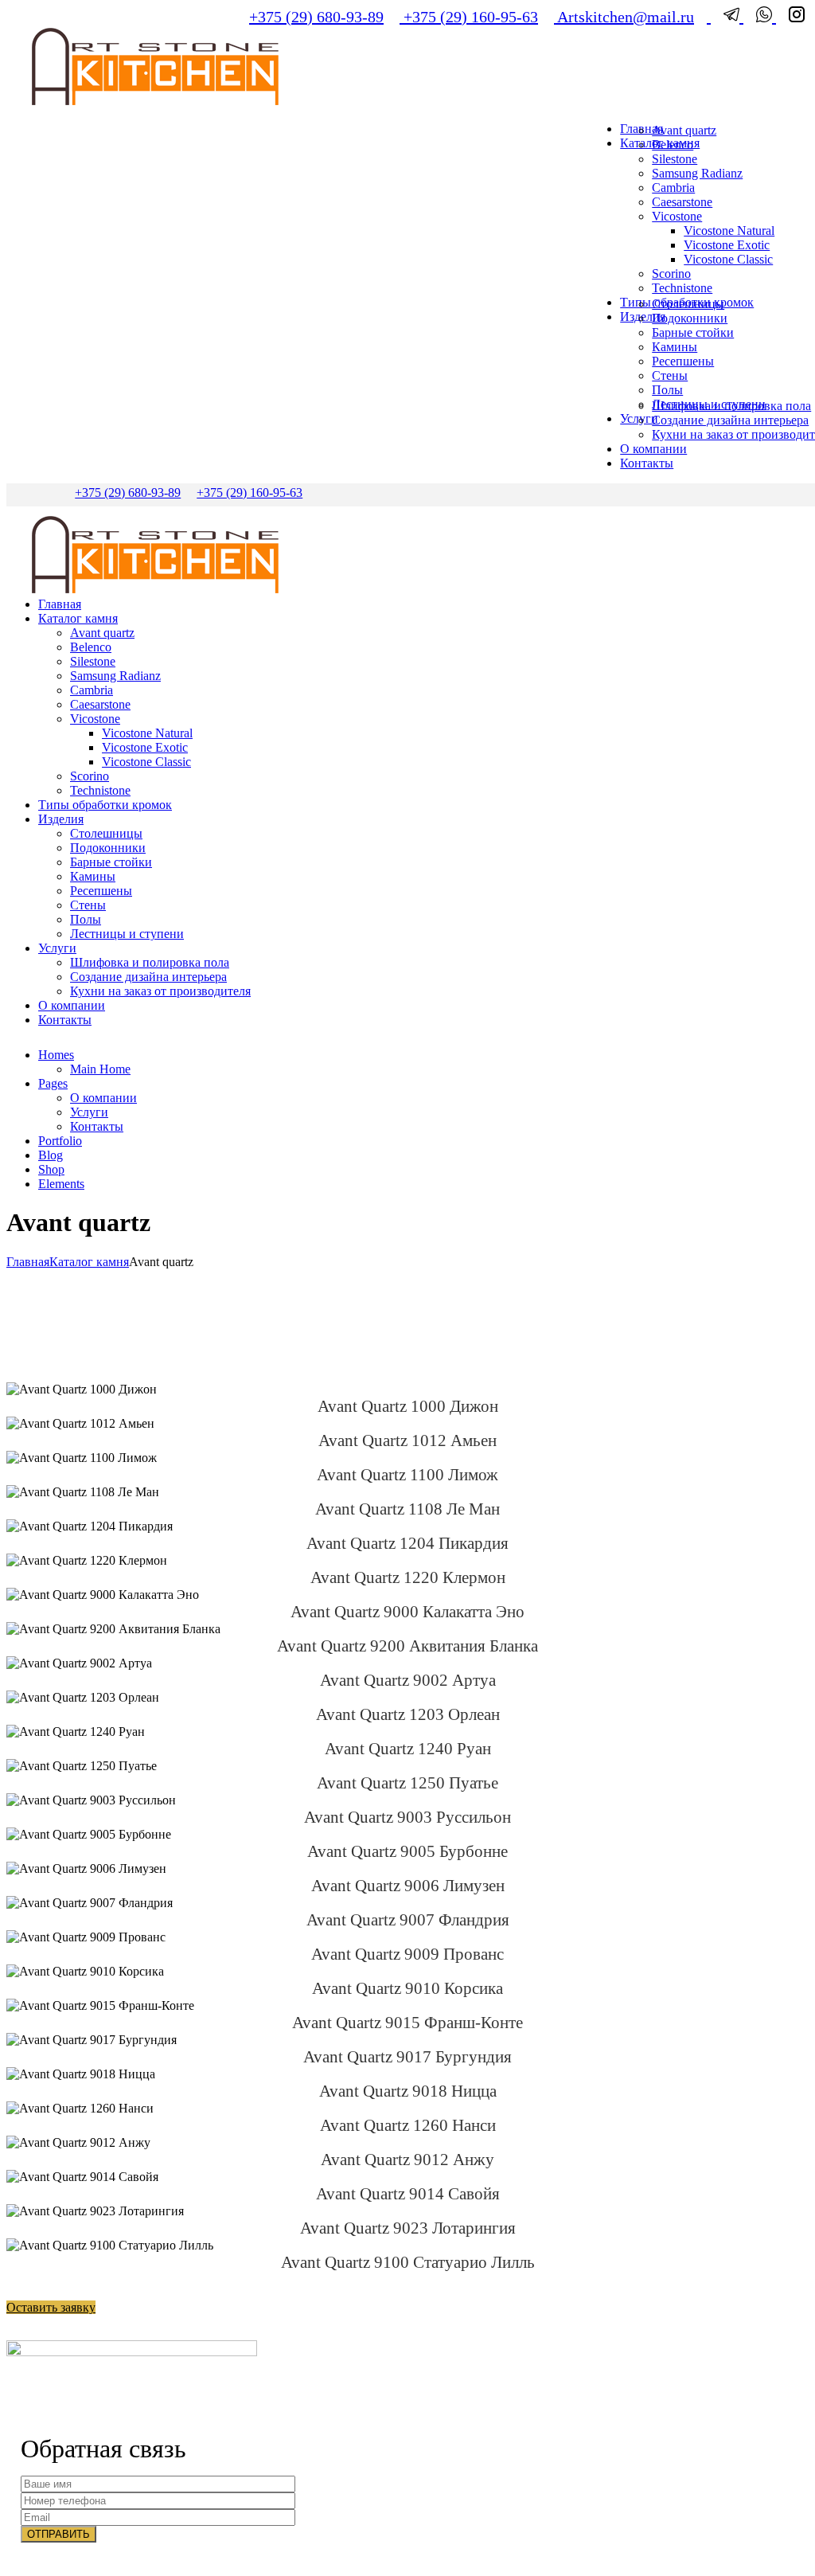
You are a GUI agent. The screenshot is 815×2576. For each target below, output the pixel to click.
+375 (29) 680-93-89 (316, 17)
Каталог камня (89, 1262)
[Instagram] (790, 17)
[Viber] (760, 17)
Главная (28, 1262)
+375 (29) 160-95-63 (469, 17)
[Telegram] (727, 17)
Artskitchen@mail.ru (624, 17)
